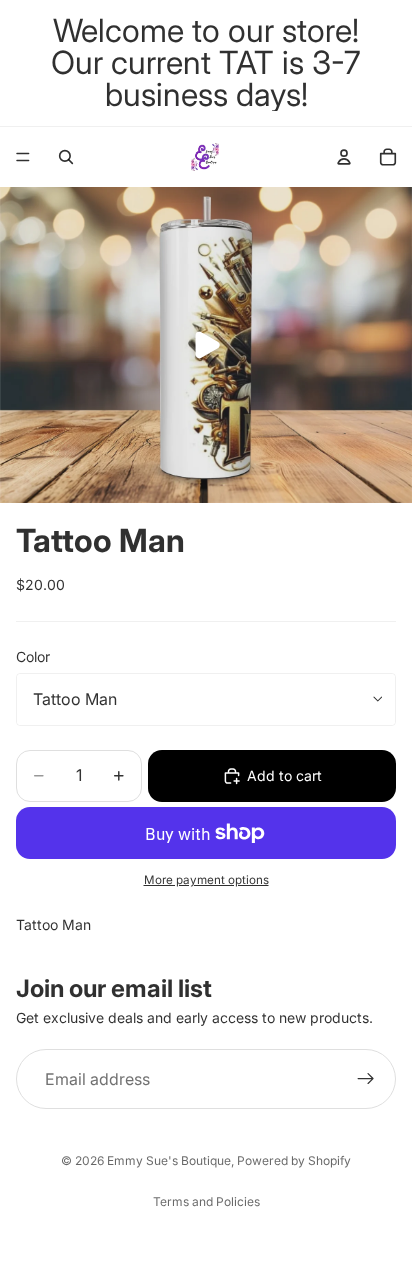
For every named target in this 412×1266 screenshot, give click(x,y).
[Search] (66, 157)
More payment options (206, 880)
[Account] (344, 157)
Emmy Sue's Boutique (169, 1160)
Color (33, 656)
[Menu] (23, 157)
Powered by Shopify (294, 1160)
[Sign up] (366, 1080)
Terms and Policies (206, 1201)
